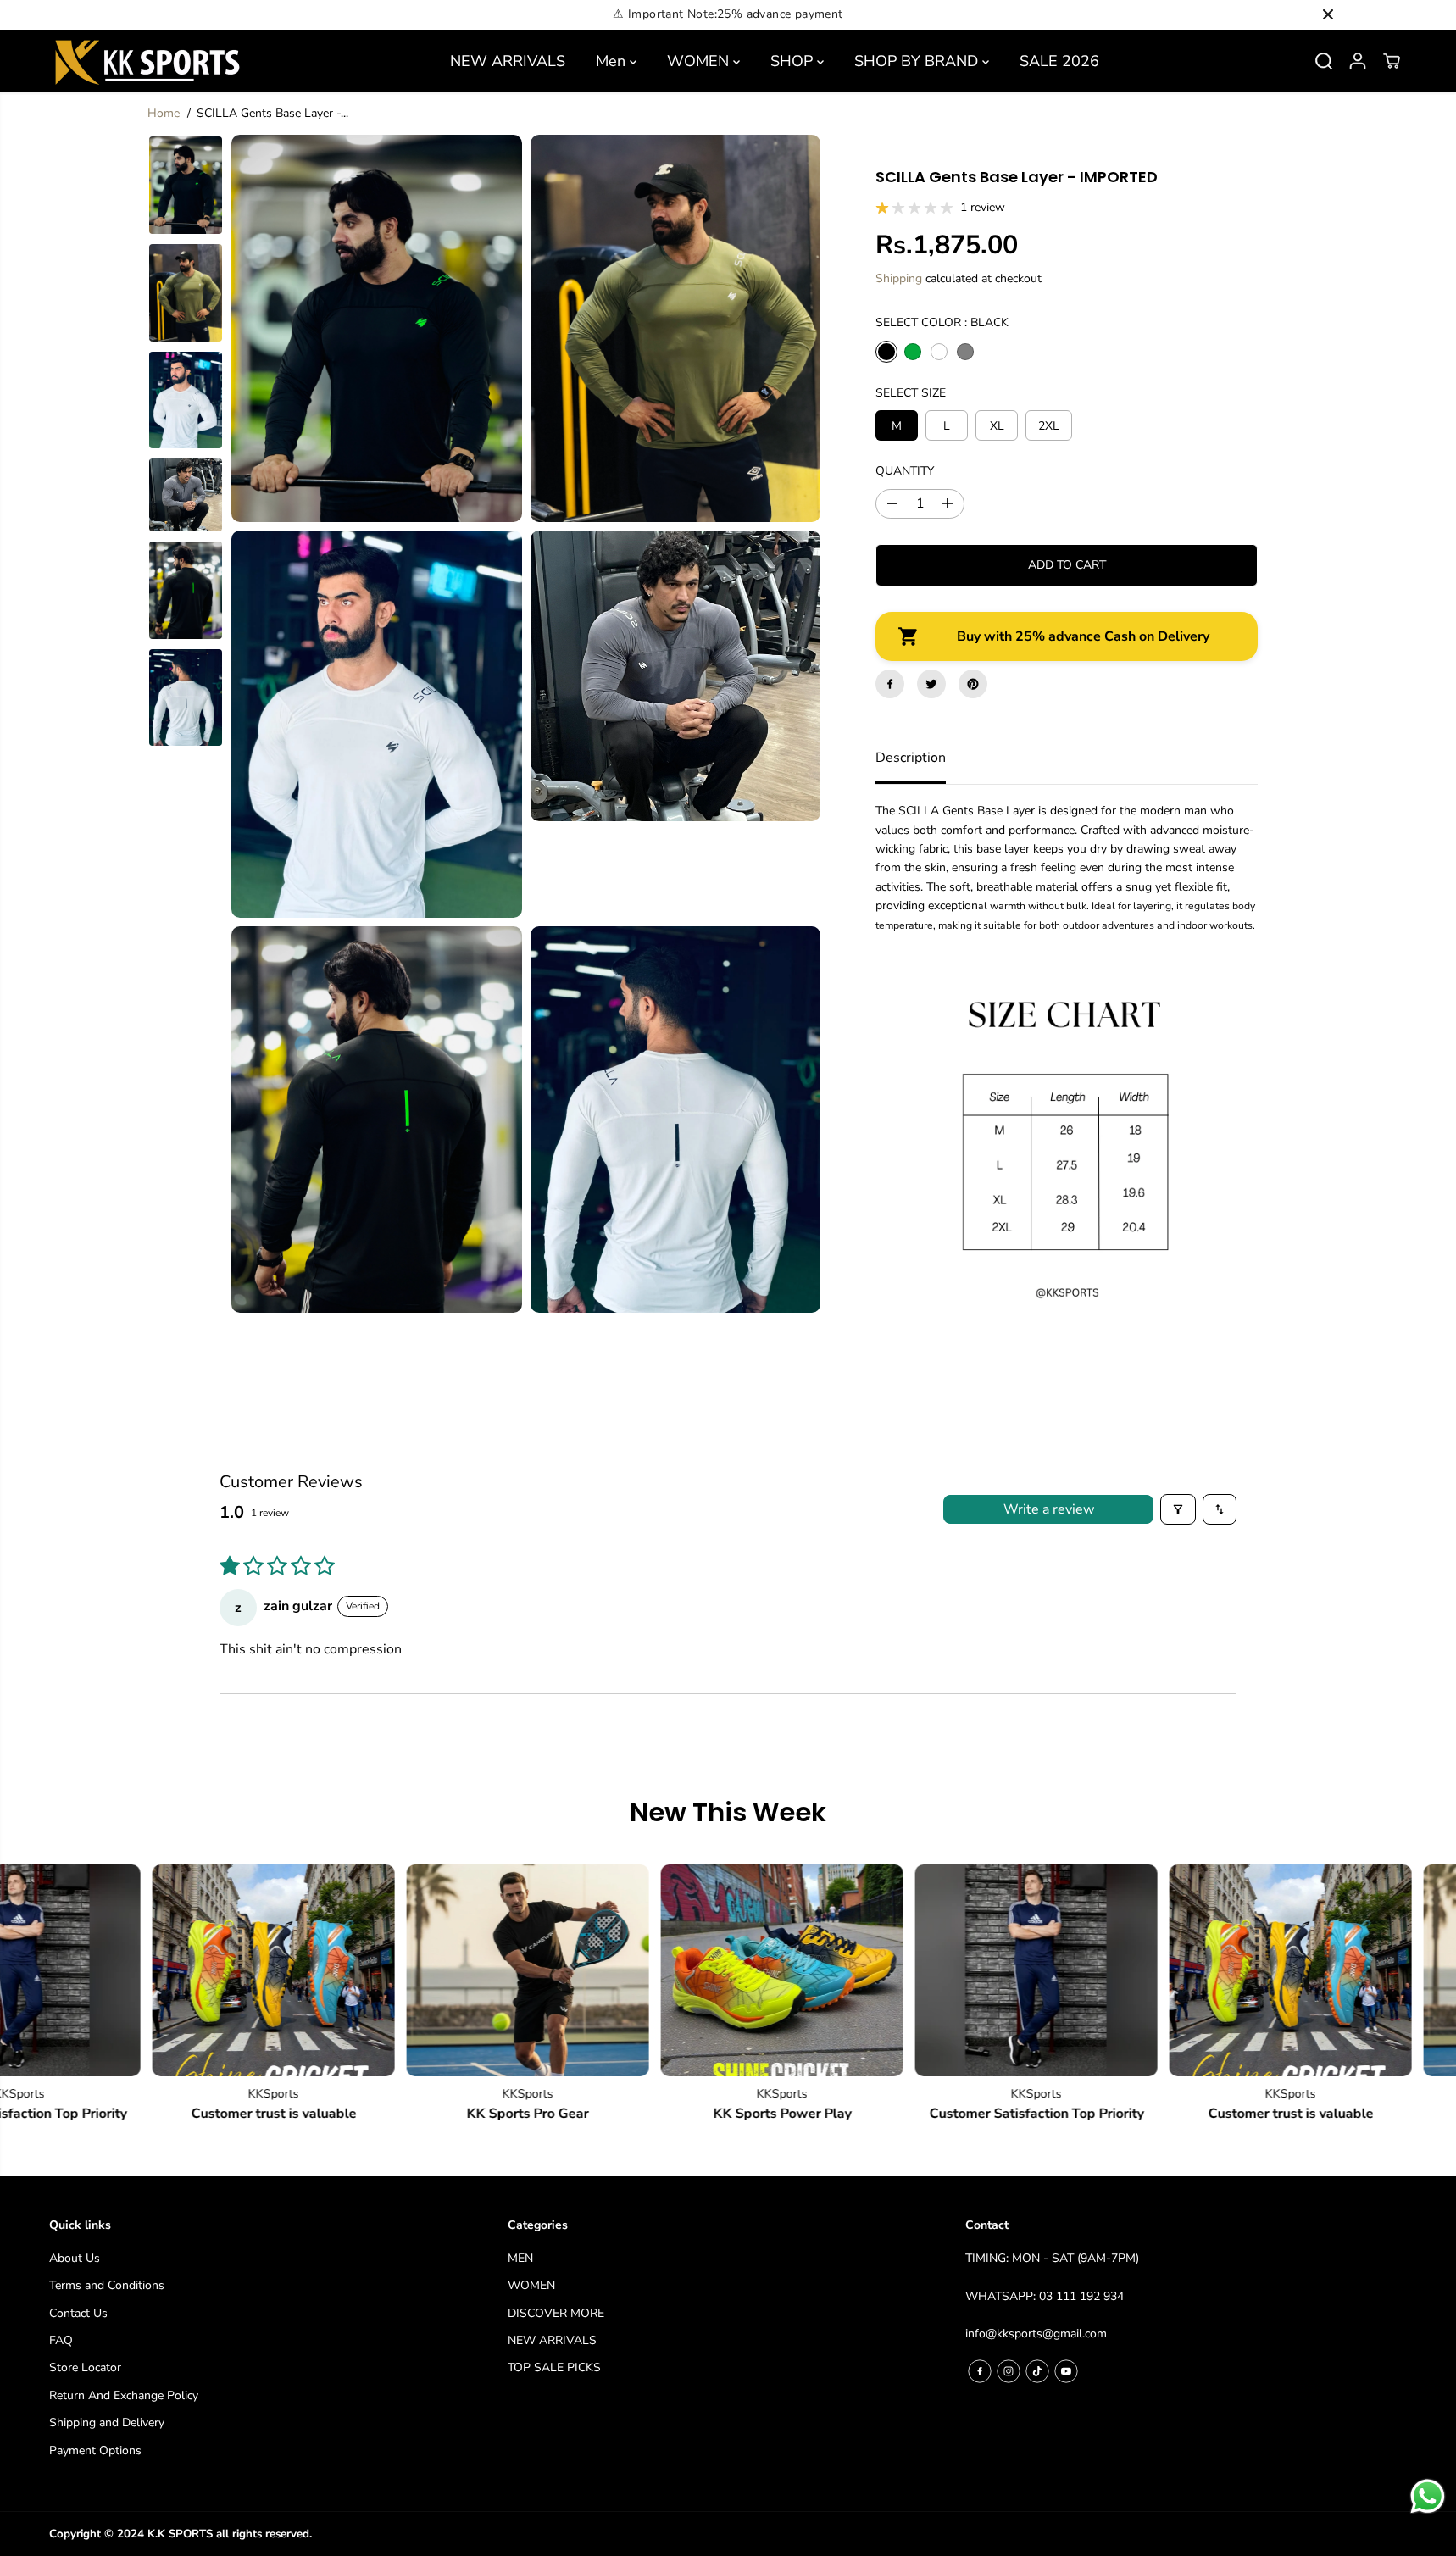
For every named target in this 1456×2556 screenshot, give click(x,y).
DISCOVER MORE (556, 2313)
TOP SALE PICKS (554, 2367)
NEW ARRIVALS (508, 61)
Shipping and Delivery (107, 2423)
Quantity (905, 471)
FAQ (61, 2340)
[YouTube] (1066, 2371)
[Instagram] (1009, 2371)
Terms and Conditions (107, 2285)
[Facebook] (890, 684)
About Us (75, 2258)
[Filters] (1178, 1509)
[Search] (1324, 61)
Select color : (942, 322)
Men (613, 61)
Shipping (899, 278)
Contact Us (78, 2313)
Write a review (1049, 1509)
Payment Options (95, 2450)
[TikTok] (1037, 2371)
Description (911, 758)
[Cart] (1392, 61)
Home (164, 113)
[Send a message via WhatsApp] (1428, 2496)
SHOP (794, 61)
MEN (520, 2258)
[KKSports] (220, 1970)
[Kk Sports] (147, 61)
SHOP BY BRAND (918, 61)
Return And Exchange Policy (124, 2395)
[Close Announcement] (1328, 14)
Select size (911, 393)
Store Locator (85, 2367)
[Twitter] (931, 684)
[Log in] (1358, 61)
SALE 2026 (1059, 61)
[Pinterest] (973, 684)
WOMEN (700, 61)
